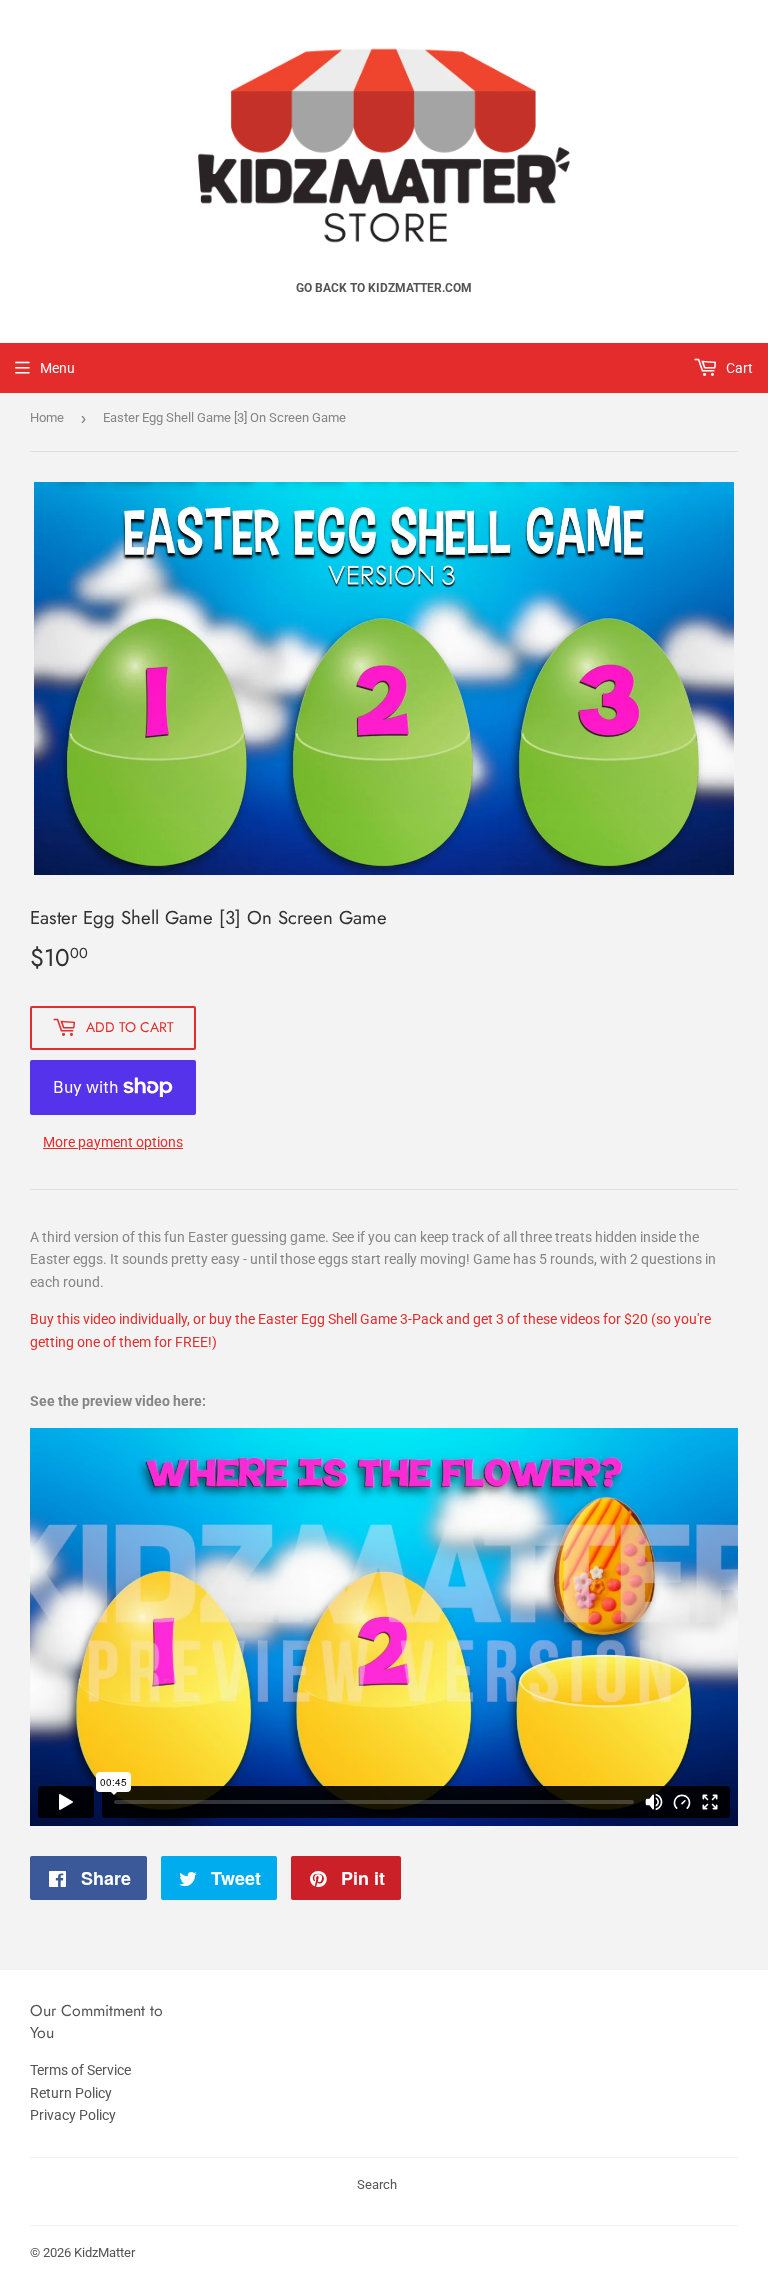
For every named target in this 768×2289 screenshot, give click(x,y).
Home (47, 417)
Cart (738, 368)
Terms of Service (80, 2070)
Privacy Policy (73, 2115)
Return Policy (71, 2093)
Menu (57, 368)
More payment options (113, 1142)
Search (377, 2184)
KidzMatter (104, 2252)
